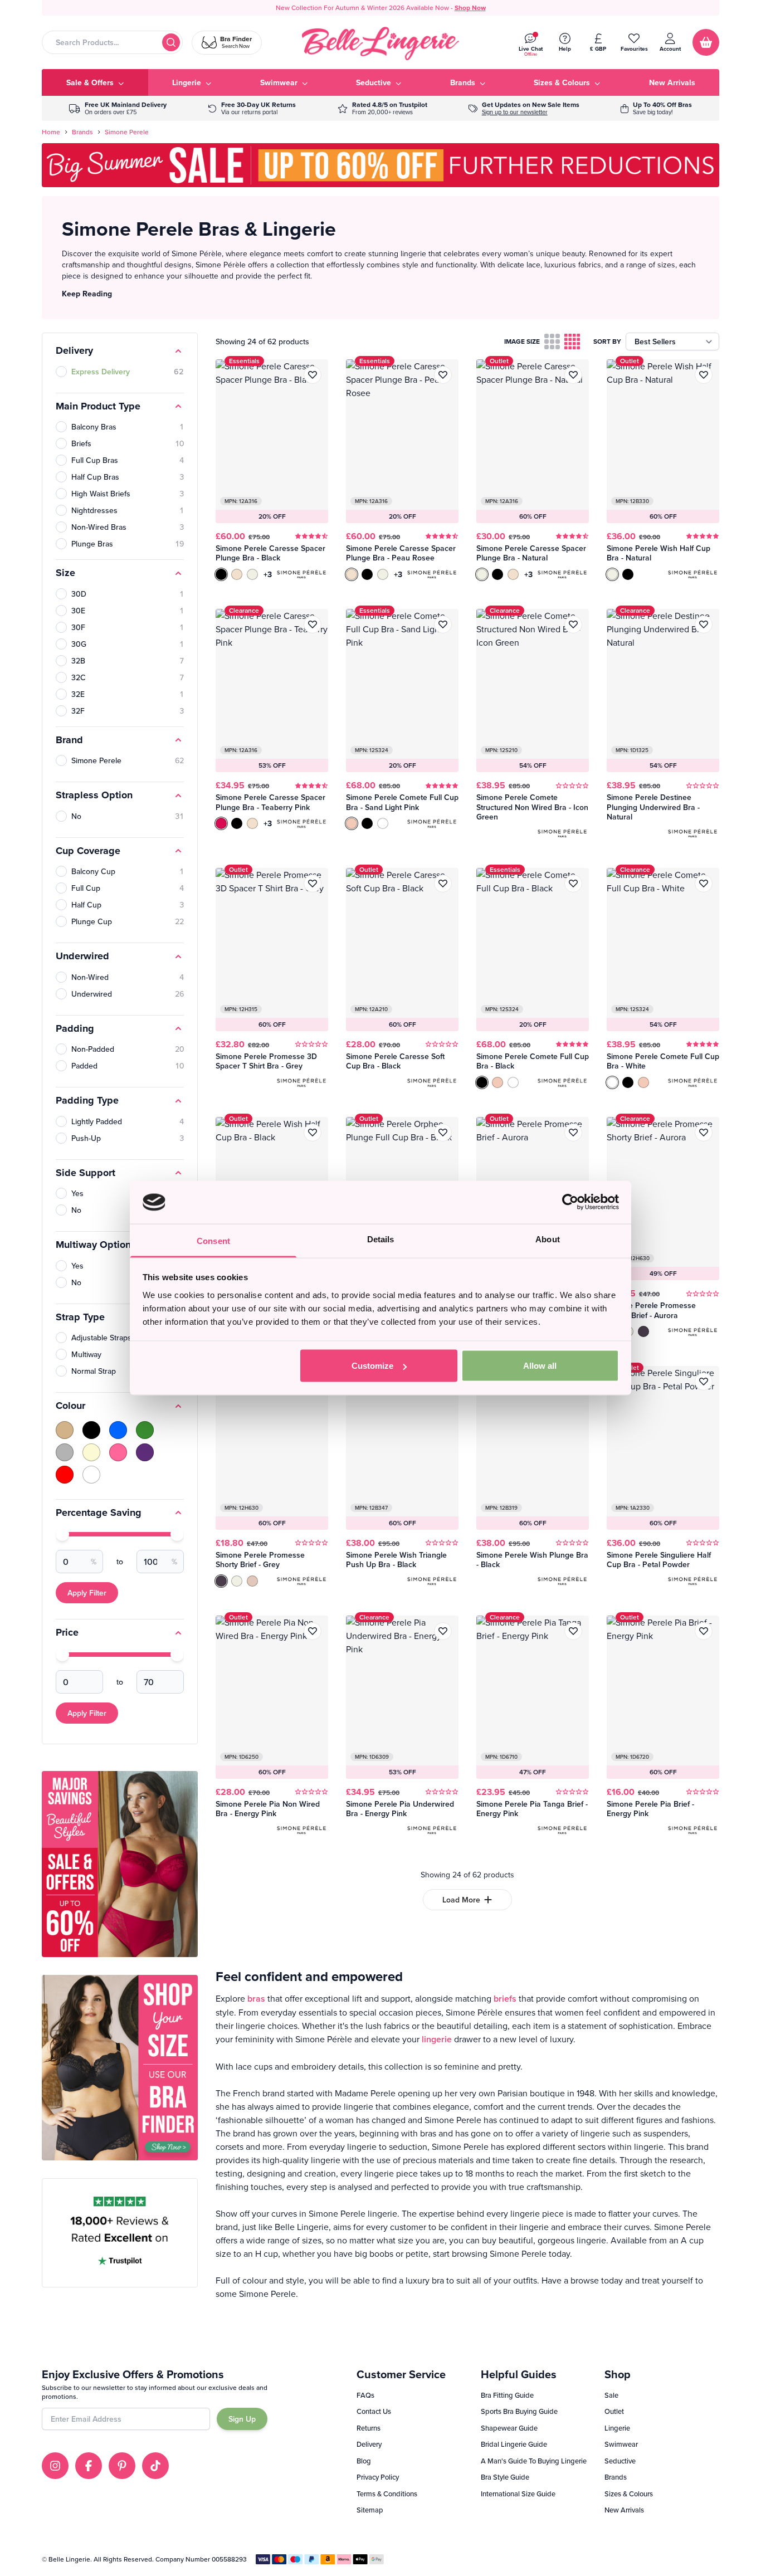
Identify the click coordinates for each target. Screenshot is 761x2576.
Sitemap (370, 2510)
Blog (364, 2461)
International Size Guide (518, 2494)
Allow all (540, 1366)
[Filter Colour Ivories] (91, 1452)
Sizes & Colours (629, 2494)
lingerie (437, 2039)
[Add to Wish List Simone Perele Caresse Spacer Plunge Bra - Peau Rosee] (443, 375)
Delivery (369, 2444)
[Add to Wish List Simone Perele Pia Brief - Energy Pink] (704, 1631)
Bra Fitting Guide (507, 2395)
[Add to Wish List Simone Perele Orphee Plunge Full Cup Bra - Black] (443, 1133)
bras (256, 1999)
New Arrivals (624, 2510)
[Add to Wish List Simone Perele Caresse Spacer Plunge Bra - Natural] (573, 375)
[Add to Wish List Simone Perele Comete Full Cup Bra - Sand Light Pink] (443, 625)
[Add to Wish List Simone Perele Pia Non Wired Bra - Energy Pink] (313, 1631)
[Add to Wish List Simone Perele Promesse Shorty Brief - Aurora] (704, 1133)
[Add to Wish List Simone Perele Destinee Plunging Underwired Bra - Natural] (704, 625)
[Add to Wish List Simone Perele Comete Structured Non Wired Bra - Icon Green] (573, 625)
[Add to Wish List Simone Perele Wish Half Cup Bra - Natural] (704, 375)
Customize (372, 1366)
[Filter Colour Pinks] (118, 1452)
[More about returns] (252, 108)
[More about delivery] (118, 108)
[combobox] (112, 42)
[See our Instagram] (55, 2466)
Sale (611, 2395)
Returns (369, 2428)
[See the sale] (656, 108)
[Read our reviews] (382, 108)
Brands (82, 132)
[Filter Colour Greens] (145, 1430)
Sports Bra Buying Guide (519, 2411)
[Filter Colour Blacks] (91, 1430)
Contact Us (374, 2411)
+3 (268, 574)
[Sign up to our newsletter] (524, 108)
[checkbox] (552, 341)
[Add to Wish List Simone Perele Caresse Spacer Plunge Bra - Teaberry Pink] (313, 625)
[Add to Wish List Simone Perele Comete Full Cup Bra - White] (704, 884)
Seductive (620, 2461)
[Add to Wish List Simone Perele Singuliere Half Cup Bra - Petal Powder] (704, 1382)
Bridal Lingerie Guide (514, 2444)
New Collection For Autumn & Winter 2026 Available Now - (381, 8)
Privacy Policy (378, 2477)
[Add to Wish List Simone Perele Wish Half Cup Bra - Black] (313, 1133)
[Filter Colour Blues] (118, 1430)
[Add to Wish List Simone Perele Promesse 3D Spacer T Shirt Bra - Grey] (313, 884)
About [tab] (548, 1239)
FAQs (365, 2395)
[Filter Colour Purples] (145, 1452)
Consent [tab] (213, 1240)
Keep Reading (87, 294)
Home (51, 132)
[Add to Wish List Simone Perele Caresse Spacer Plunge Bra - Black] (313, 375)
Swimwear (621, 2444)
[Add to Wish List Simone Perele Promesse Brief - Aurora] (573, 1133)
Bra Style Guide (505, 2477)
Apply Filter (87, 1593)
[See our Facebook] (89, 2466)
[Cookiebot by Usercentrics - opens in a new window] (570, 1202)
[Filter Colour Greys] (65, 1452)
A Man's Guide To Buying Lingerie (534, 2461)
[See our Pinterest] (122, 2466)
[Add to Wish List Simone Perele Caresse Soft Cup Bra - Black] (443, 884)
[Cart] (706, 42)
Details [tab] (381, 1239)
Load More (461, 1900)
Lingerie (617, 2428)
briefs (505, 1999)
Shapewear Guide (509, 2428)
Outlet (614, 2411)
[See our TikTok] (155, 2466)
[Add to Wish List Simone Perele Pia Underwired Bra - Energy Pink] (443, 1631)
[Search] (171, 42)
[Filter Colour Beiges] (65, 1430)
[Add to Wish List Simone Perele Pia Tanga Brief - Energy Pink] (573, 1631)
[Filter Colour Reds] (65, 1475)
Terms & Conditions (387, 2494)
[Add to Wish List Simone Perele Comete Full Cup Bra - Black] (573, 884)
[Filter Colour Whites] (91, 1475)
